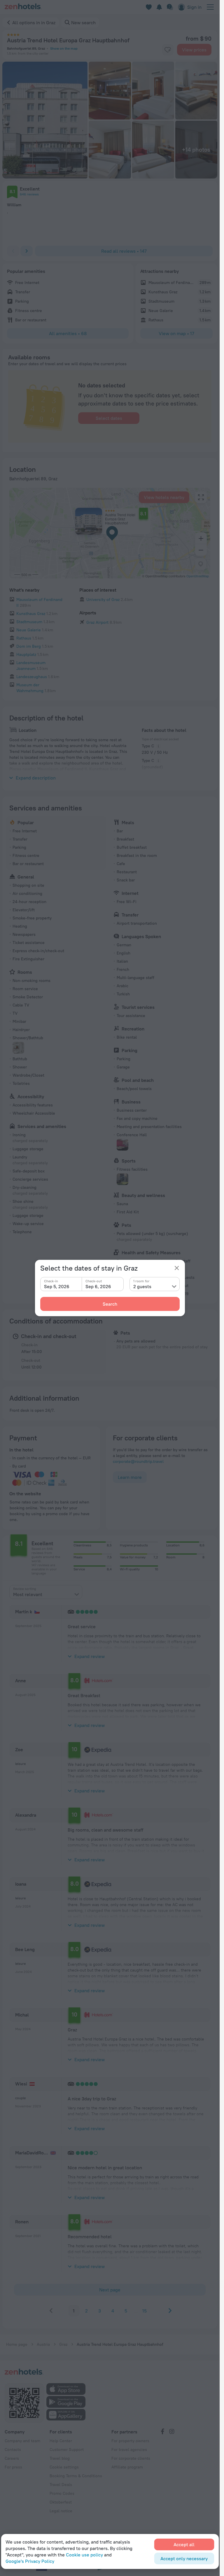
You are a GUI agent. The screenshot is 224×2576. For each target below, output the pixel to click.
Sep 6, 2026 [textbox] (98, 1286)
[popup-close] (177, 1268)
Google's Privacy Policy (30, 2561)
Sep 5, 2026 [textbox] (57, 1286)
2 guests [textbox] (142, 1286)
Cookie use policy (84, 2555)
